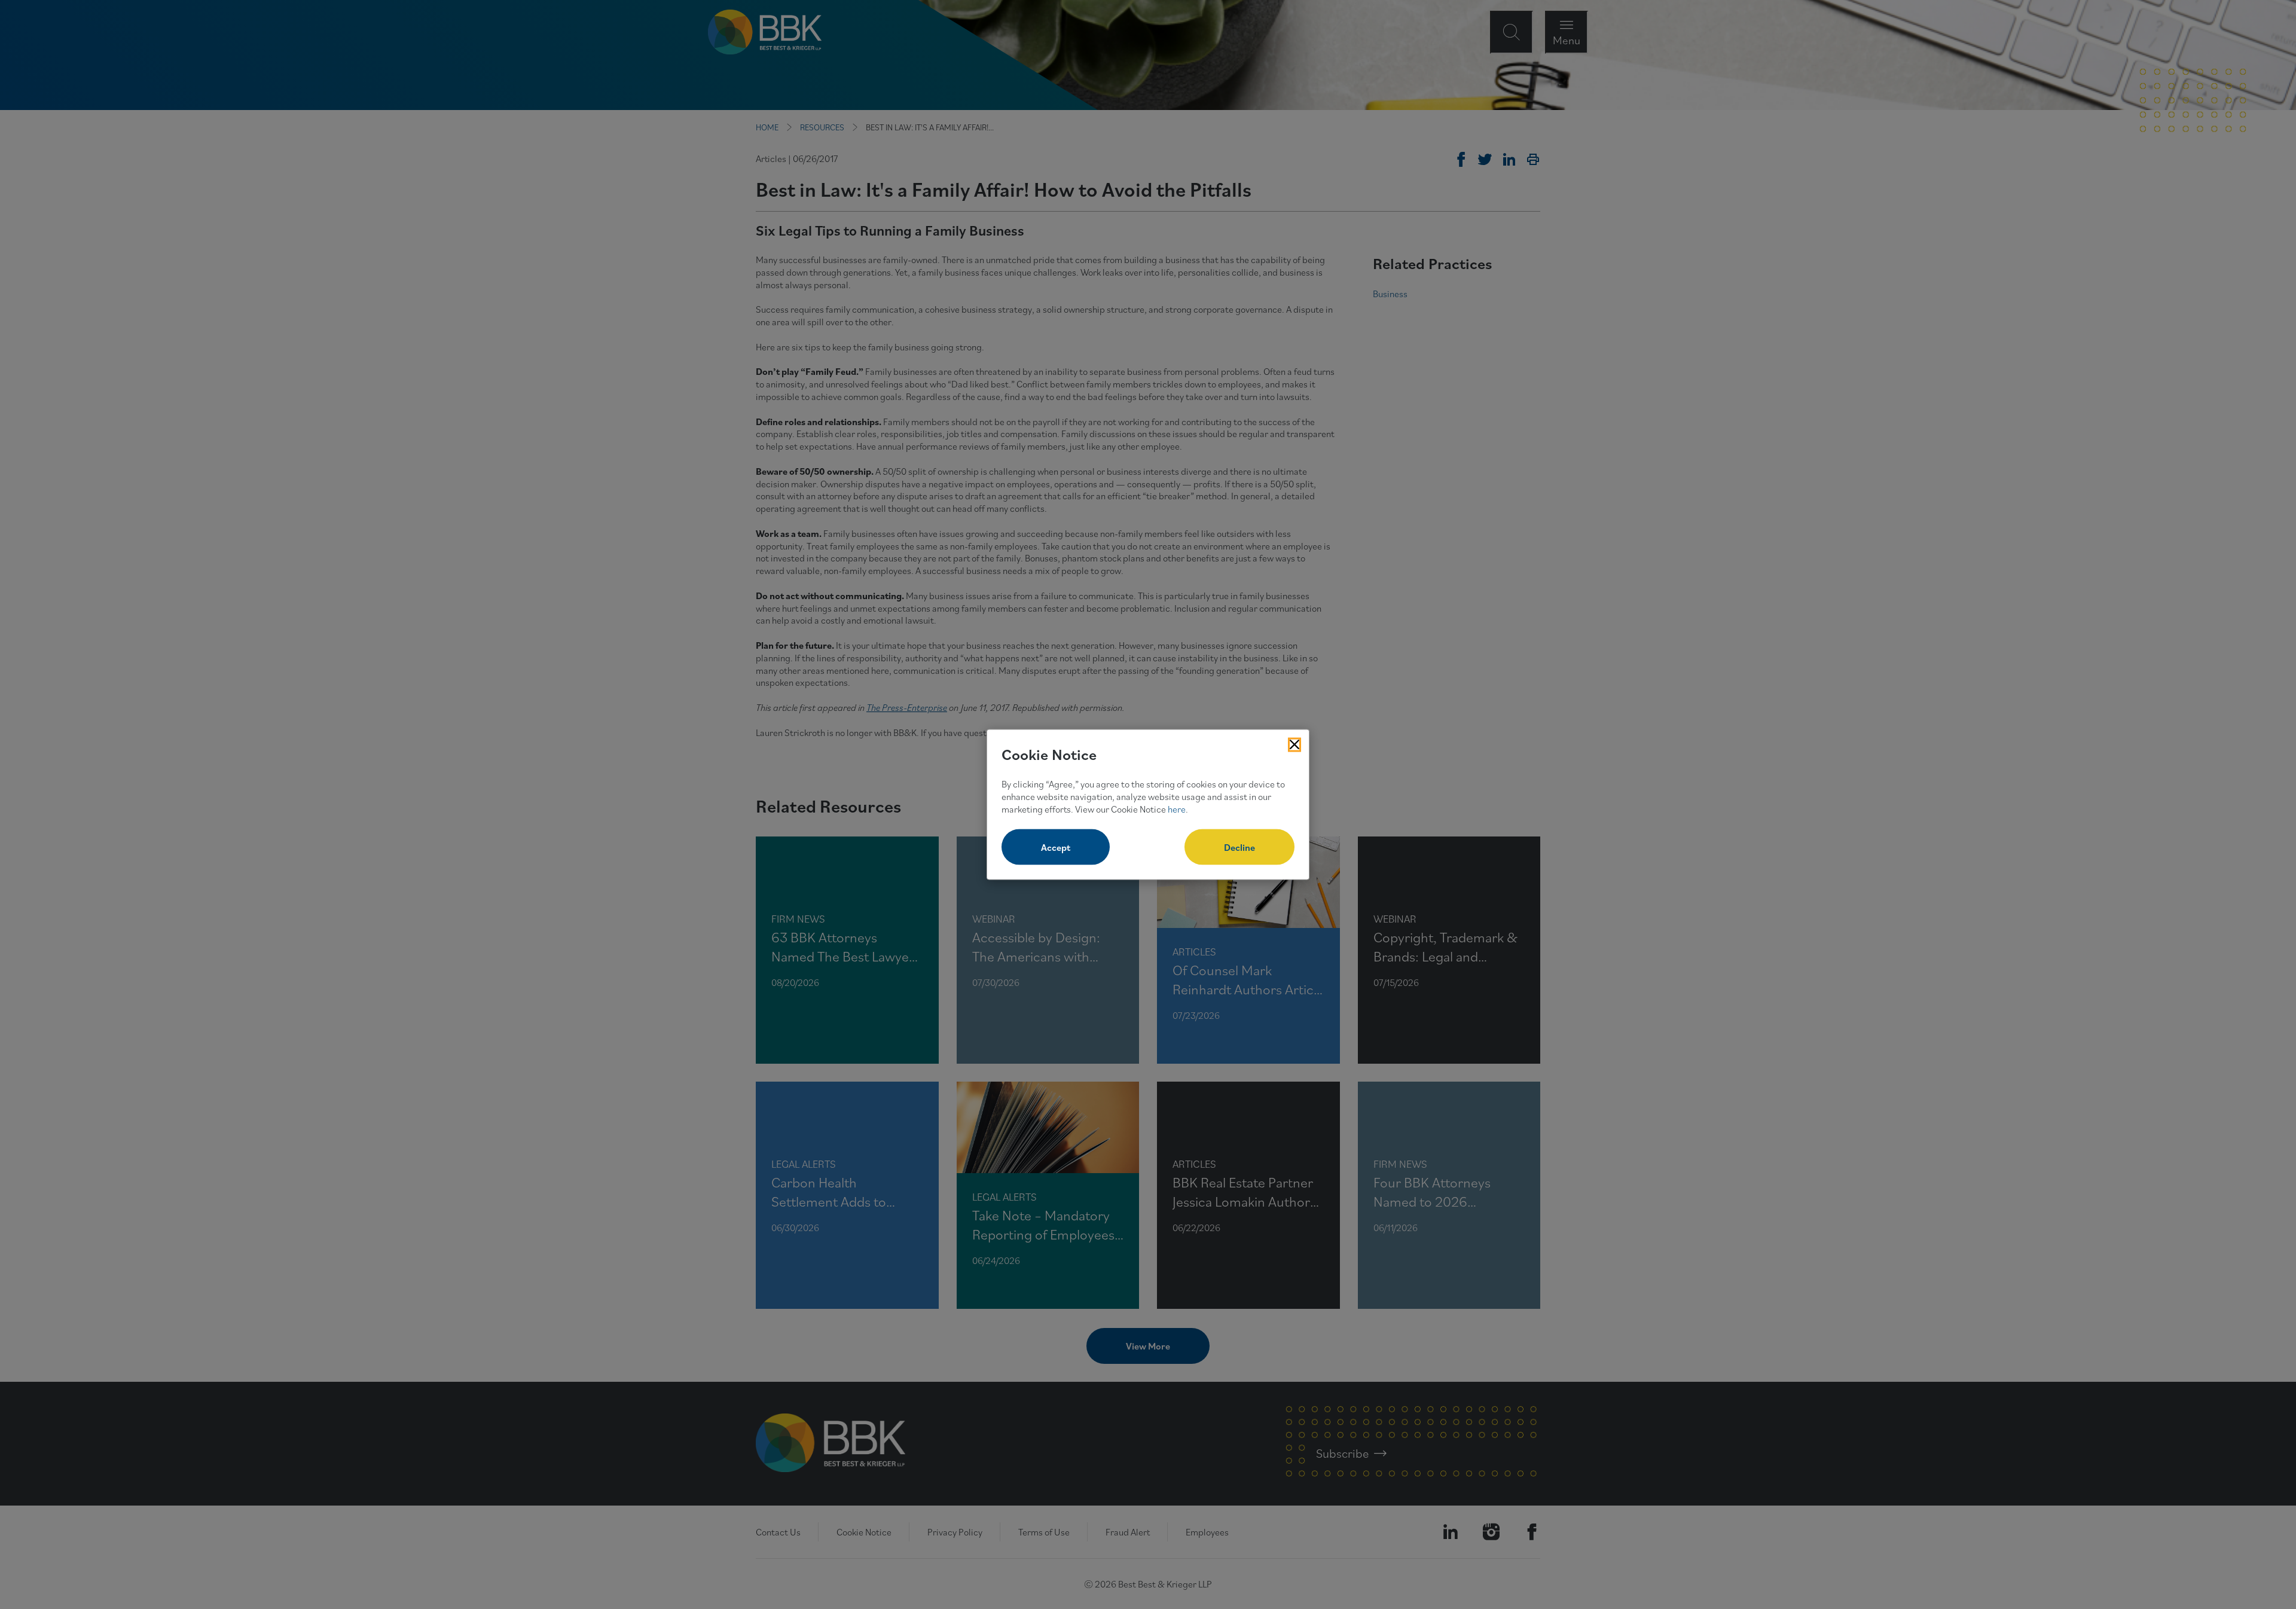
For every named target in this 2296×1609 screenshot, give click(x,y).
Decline (1239, 847)
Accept (1056, 847)
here (1177, 808)
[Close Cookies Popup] (1294, 744)
